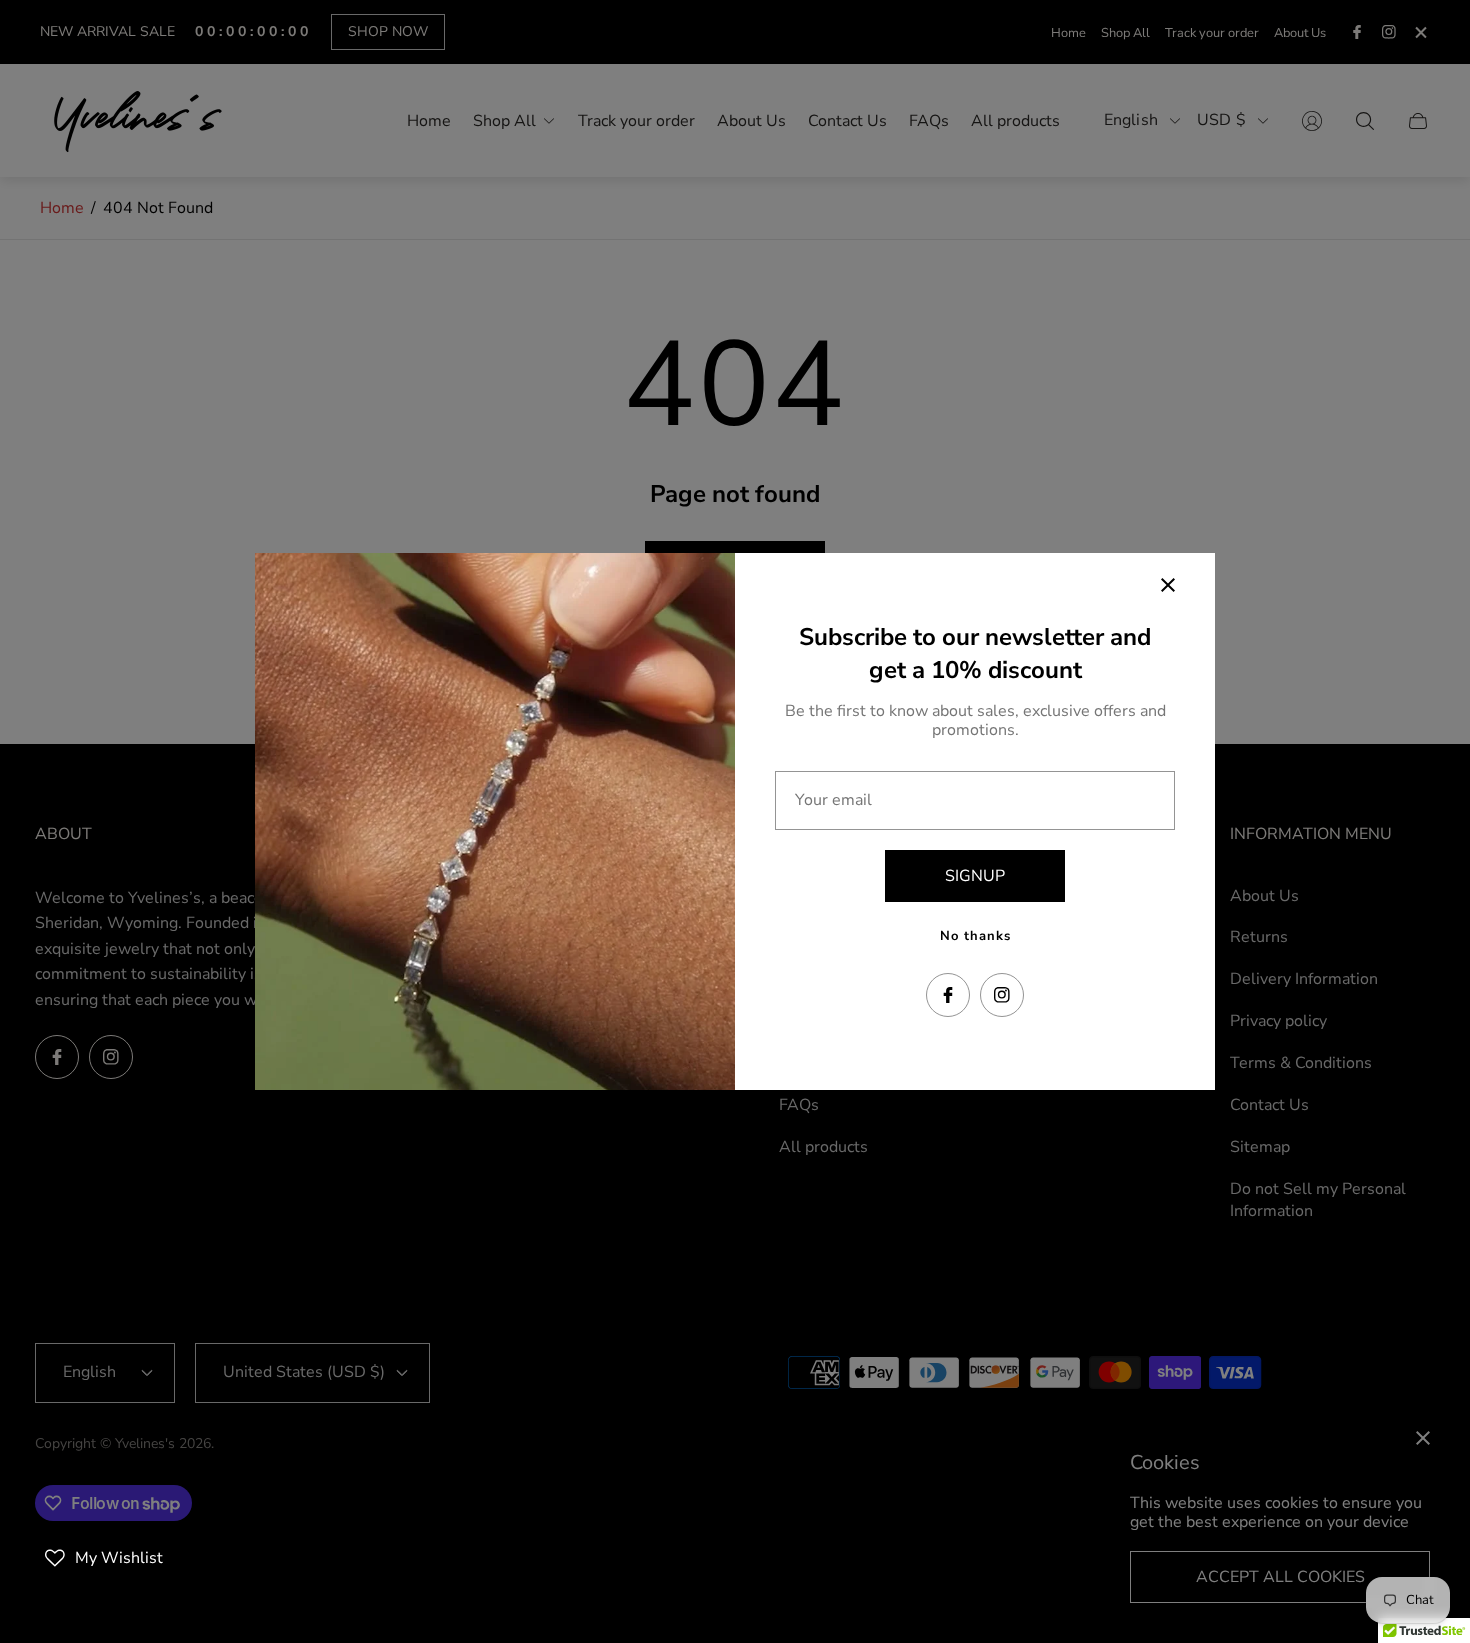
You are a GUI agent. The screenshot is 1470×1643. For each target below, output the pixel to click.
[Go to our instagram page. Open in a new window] (1002, 995)
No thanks (975, 936)
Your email (833, 800)
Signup (975, 876)
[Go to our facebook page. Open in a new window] (948, 995)
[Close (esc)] (1168, 585)
